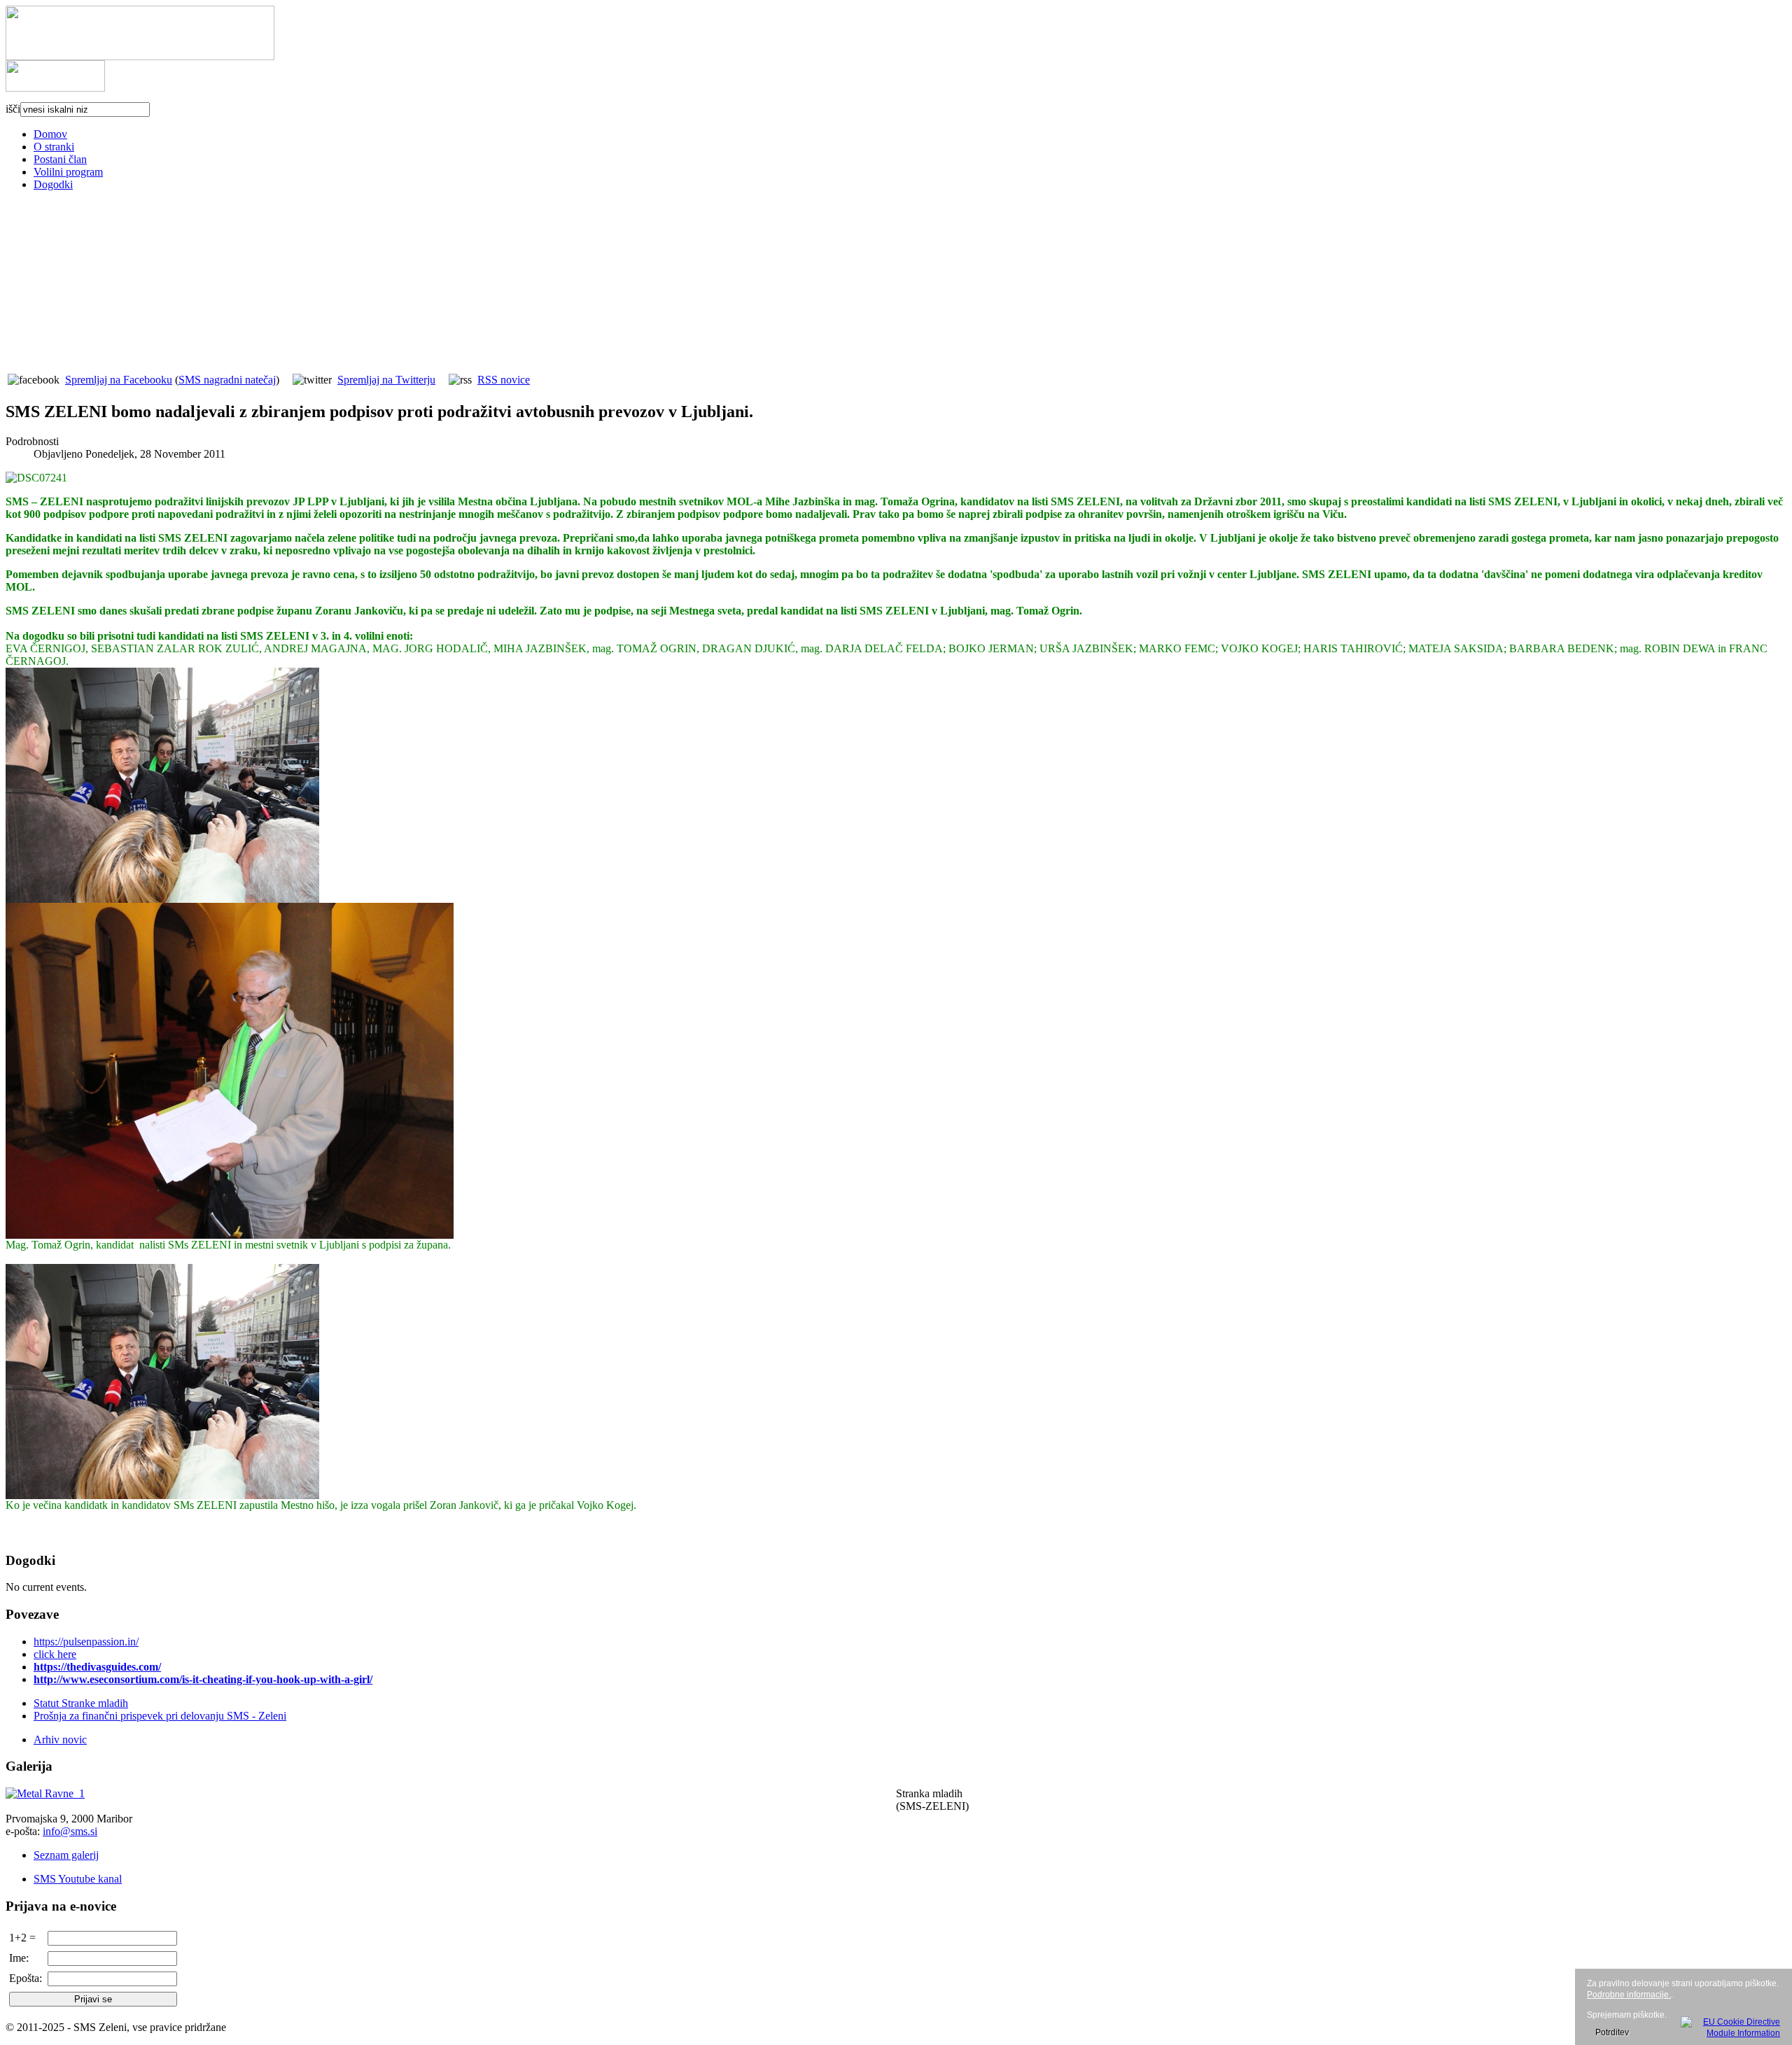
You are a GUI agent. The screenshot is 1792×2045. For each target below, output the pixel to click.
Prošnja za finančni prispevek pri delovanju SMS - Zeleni (160, 1716)
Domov (50, 134)
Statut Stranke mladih (81, 1703)
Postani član (60, 159)
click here (55, 1654)
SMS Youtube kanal (78, 1879)
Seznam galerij (66, 1855)
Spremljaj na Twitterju (386, 380)
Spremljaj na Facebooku (119, 380)
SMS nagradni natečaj (227, 380)
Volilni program (68, 172)
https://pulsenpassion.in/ (86, 1642)
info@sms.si (70, 1831)
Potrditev (1612, 2032)
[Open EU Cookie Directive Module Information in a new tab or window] (1730, 2025)
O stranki (54, 147)
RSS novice (504, 380)
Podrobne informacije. (1629, 1995)
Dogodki (53, 184)
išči (13, 109)
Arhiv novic (60, 1740)
